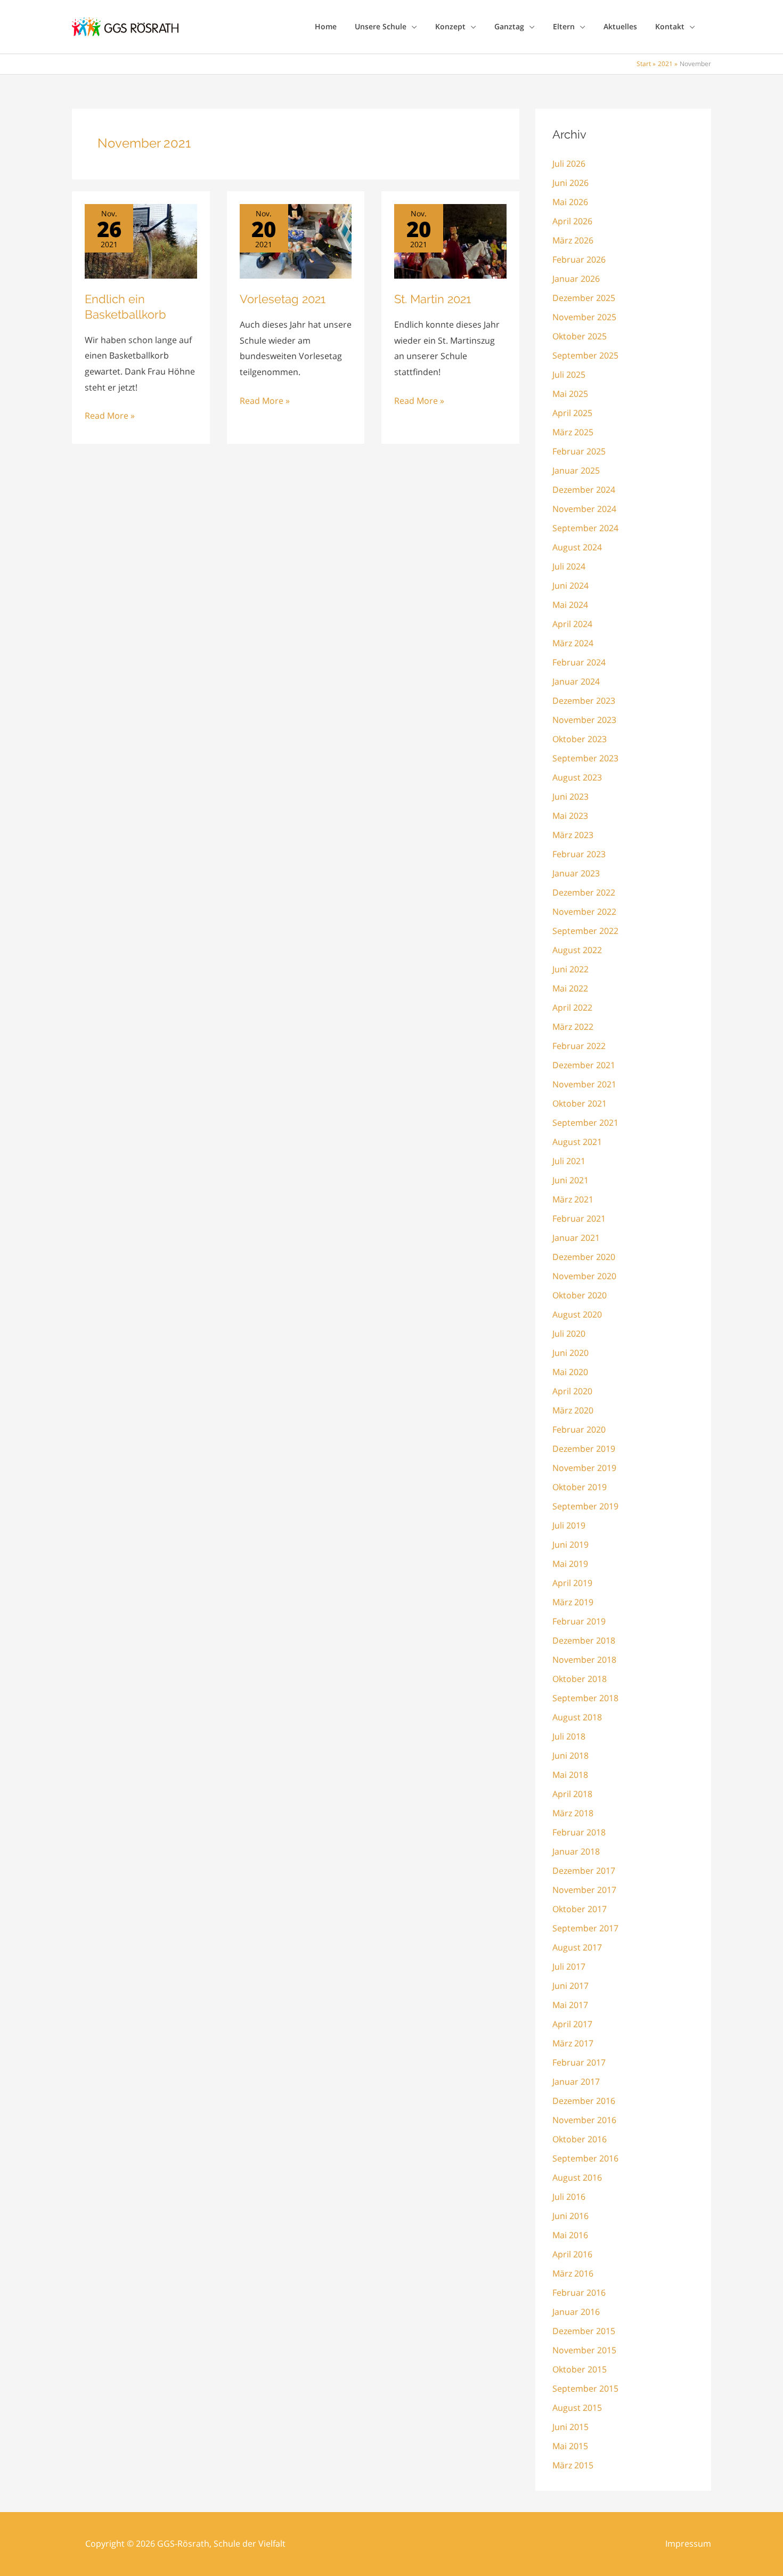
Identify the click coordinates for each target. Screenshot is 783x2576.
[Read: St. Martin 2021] (450, 240)
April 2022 (572, 1007)
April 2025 (572, 413)
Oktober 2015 (580, 2369)
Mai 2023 (570, 816)
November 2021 (584, 1084)
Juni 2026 (570, 183)
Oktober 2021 (580, 1103)
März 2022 (573, 1027)
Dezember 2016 (584, 2101)
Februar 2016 (579, 2293)
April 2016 (572, 2254)
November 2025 (584, 317)
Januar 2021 (576, 1238)
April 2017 (572, 2024)
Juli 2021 (569, 1161)
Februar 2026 (579, 259)
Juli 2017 (569, 1966)
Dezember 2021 (584, 1065)
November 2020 (584, 1276)
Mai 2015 (570, 2446)
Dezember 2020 (584, 1257)
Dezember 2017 (584, 1871)
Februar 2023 (579, 854)
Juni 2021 (570, 1180)
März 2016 (573, 2273)
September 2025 (585, 355)
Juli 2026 (569, 164)
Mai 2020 (570, 1372)
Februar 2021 (579, 1218)
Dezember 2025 (584, 298)
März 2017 (573, 2043)
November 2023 (584, 720)
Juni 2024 (570, 586)
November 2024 (584, 509)
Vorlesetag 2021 (283, 299)
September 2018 (585, 1698)
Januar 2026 (576, 279)
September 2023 (585, 758)
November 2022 (584, 912)
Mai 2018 (570, 1775)
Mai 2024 (570, 605)
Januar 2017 (576, 2082)
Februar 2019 (579, 1621)
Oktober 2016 (580, 2139)
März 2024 (573, 643)
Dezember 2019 (584, 1449)
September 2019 (585, 1506)
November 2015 (584, 2350)
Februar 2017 (579, 2062)
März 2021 (573, 1199)
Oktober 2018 (580, 1679)
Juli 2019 (569, 1525)
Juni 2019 (570, 1545)
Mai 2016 (570, 2235)
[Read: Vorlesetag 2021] (296, 240)
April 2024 (572, 624)
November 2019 (584, 1468)
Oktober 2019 (580, 1487)
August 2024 (577, 547)
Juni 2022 (570, 969)
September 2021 (585, 1123)
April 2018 (572, 1794)
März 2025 (573, 432)
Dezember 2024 (584, 490)
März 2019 (573, 1602)
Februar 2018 (579, 1832)
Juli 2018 (569, 1736)
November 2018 (584, 1660)
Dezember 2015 (584, 2331)
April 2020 (572, 1391)
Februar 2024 (579, 662)
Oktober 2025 (580, 336)
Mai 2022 (570, 988)
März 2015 (573, 2465)
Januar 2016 (576, 2312)
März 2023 (573, 835)
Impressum (688, 2544)
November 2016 (584, 2120)
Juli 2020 (569, 1334)
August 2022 (577, 950)
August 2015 (577, 2408)
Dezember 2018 (584, 1640)
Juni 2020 (570, 1353)
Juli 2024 (569, 566)
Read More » (110, 417)
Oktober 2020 (580, 1295)
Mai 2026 (570, 202)
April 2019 (572, 1583)
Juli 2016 (569, 2197)
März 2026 (573, 240)
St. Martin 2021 (433, 299)
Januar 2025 (576, 470)
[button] (412, 27)
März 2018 (573, 1813)
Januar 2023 (576, 873)
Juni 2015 (570, 2427)
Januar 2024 (576, 681)
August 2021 (577, 1142)
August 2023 (577, 777)
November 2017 (584, 1890)
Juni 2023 (570, 797)
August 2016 (577, 2177)
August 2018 (577, 1717)
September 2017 (585, 1928)
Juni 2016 (570, 2216)
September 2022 (585, 931)
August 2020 (577, 1314)
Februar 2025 (579, 451)
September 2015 (585, 2388)
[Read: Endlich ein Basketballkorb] (141, 240)
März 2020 (573, 1410)
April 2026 (572, 221)
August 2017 (577, 1947)
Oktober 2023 (580, 739)
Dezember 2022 (584, 892)
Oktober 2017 (580, 1909)
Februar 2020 (579, 1429)
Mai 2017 (570, 2005)
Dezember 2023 (584, 701)
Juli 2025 (569, 375)
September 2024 (585, 528)
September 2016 (585, 2158)
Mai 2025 (570, 394)
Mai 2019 (570, 1564)
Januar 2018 (576, 1851)
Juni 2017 (570, 1986)
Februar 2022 (579, 1046)
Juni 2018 (570, 1756)
